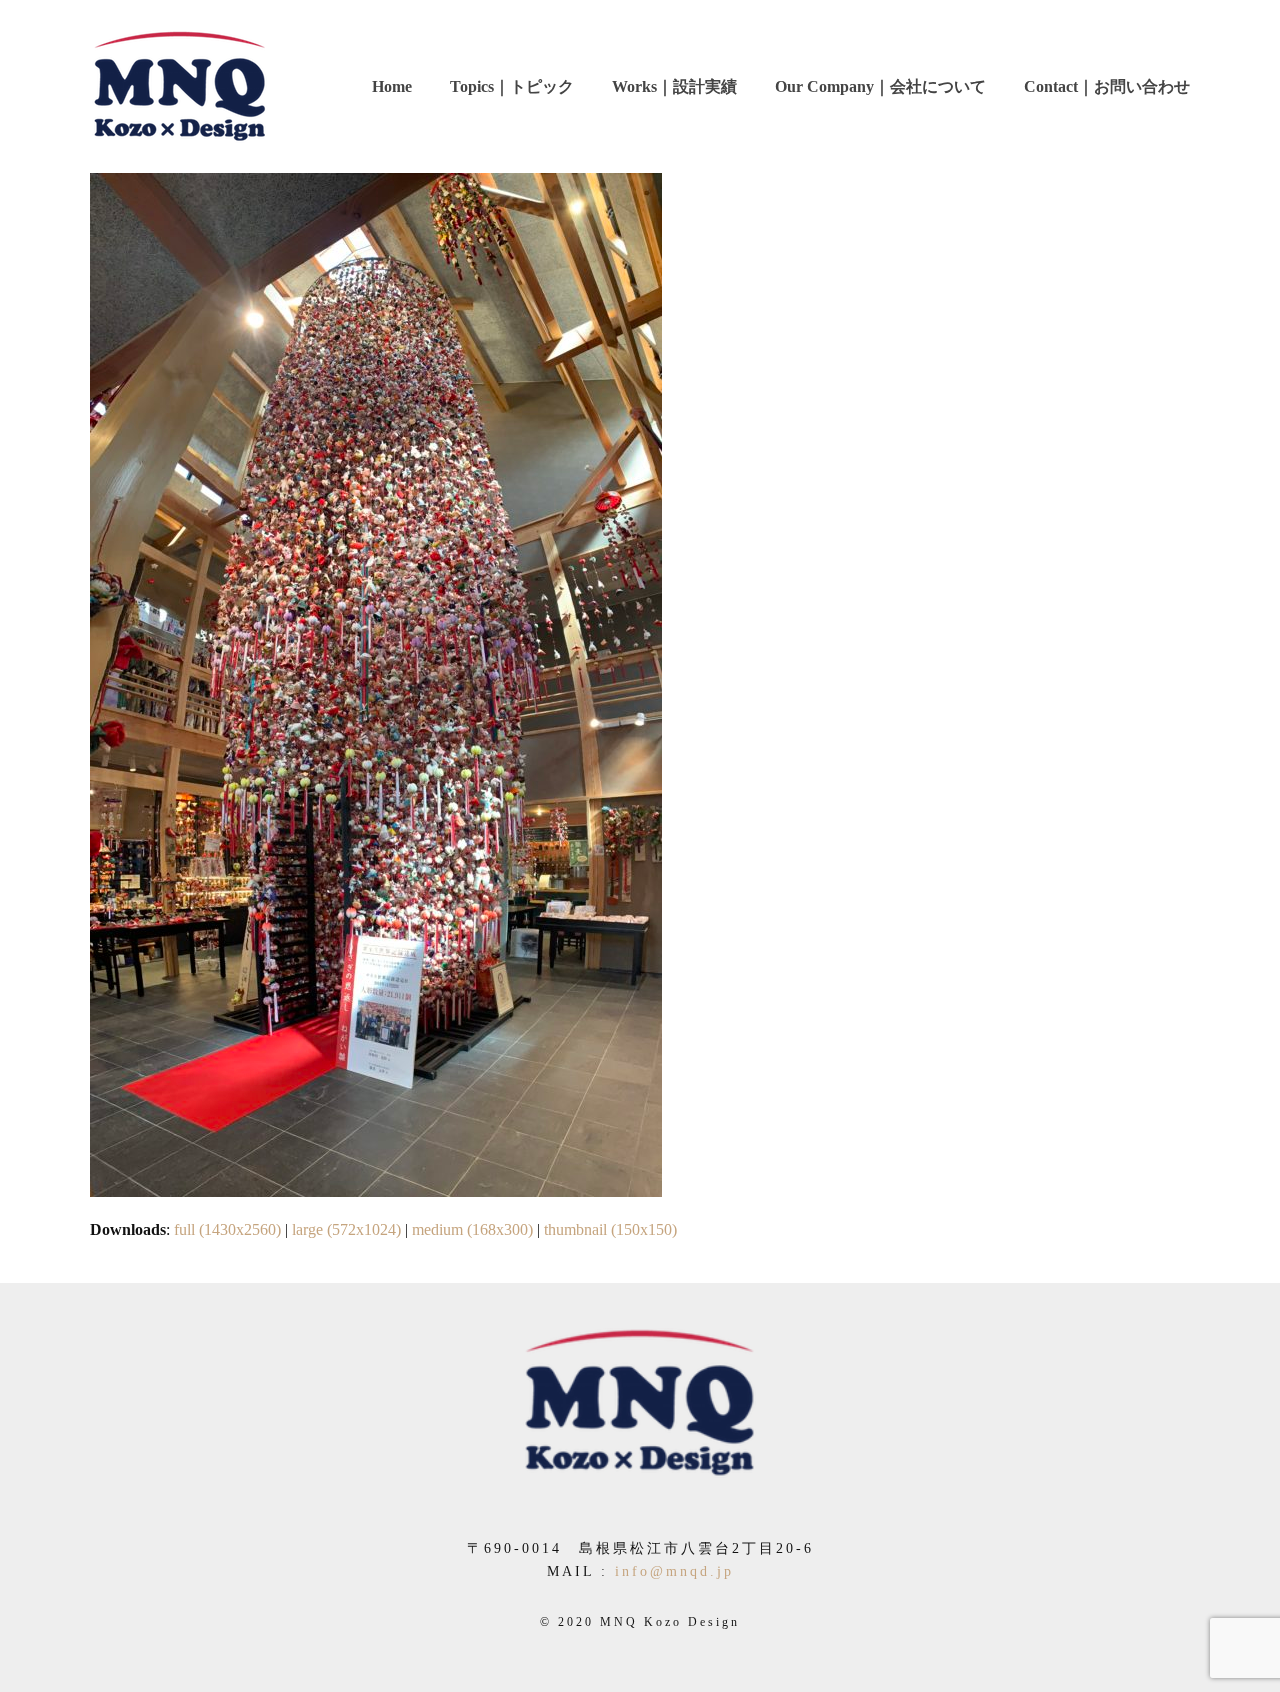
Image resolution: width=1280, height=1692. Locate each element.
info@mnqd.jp (674, 1571)
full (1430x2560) (227, 1229)
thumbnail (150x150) (610, 1229)
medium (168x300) (472, 1229)
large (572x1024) (346, 1229)
